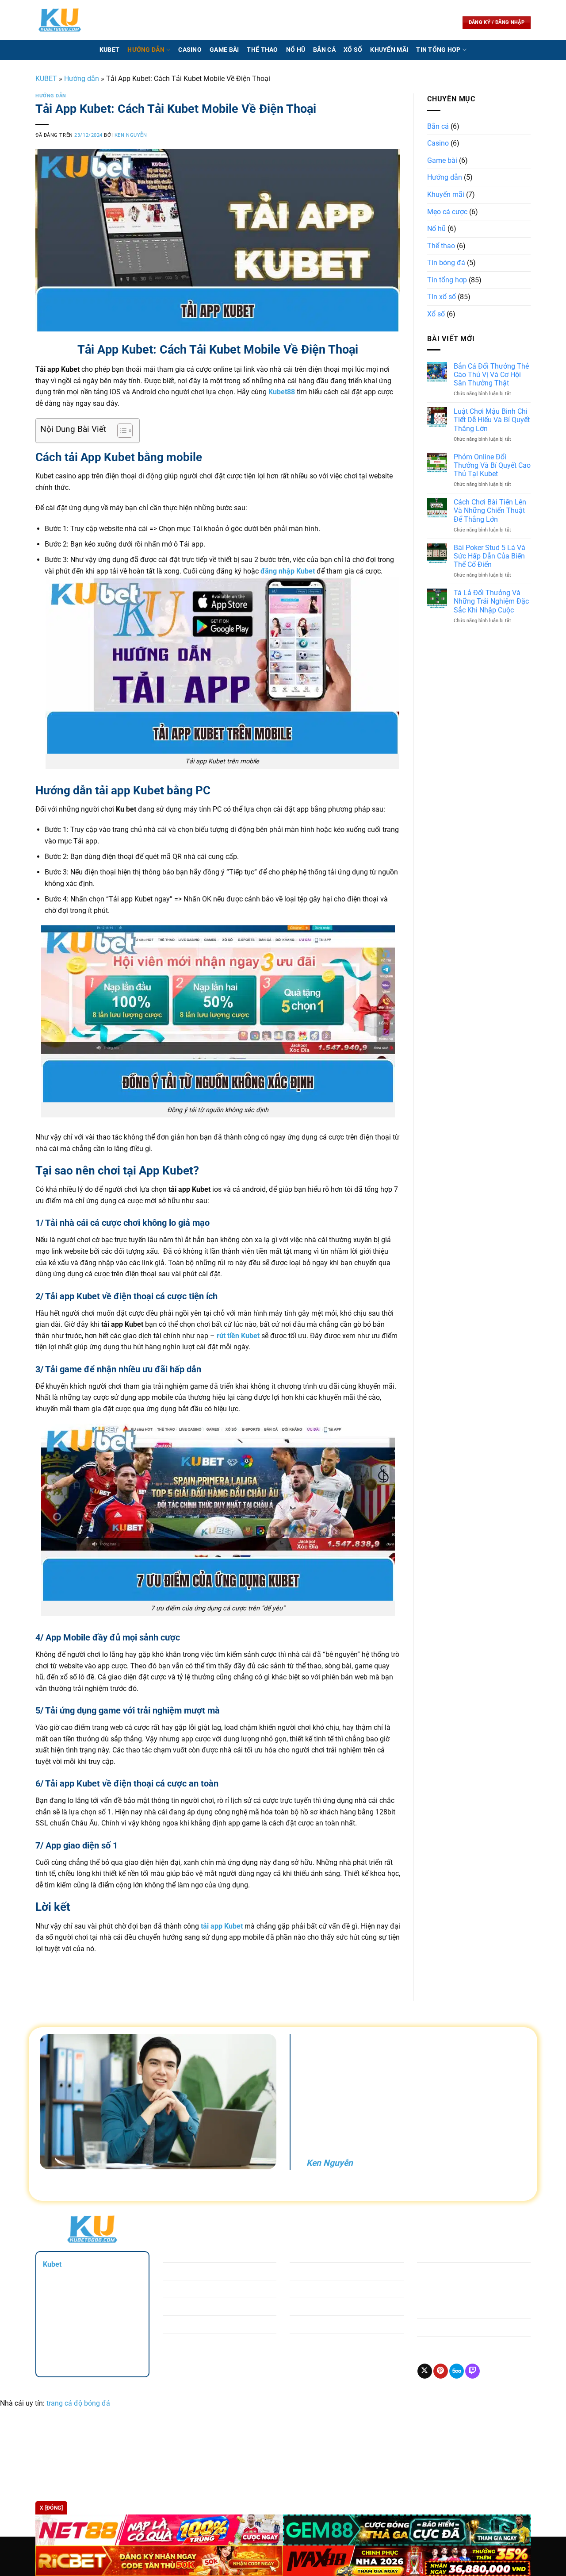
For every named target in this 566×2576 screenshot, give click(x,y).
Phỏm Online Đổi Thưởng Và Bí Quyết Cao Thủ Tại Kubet (492, 465)
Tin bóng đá (446, 263)
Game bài (224, 50)
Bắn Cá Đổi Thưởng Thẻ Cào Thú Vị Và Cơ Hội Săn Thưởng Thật (491, 375)
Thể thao (262, 50)
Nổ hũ (296, 50)
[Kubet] (60, 20)
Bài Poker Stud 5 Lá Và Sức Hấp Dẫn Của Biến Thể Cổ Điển (490, 556)
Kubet (109, 50)
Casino (190, 50)
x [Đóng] (51, 2508)
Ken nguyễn (131, 135)
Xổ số (353, 50)
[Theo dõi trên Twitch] (472, 2371)
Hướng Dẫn (146, 50)
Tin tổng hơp (438, 50)
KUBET (46, 79)
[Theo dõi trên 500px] (457, 2371)
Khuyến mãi (389, 50)
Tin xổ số (442, 297)
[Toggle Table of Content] (120, 431)
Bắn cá (324, 50)
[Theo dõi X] (425, 2371)
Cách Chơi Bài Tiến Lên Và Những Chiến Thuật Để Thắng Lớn (490, 510)
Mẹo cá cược (447, 212)
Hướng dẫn (82, 79)
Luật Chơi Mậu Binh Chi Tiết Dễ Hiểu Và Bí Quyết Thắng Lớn (492, 420)
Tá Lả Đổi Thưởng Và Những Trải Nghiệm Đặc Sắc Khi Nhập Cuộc (491, 601)
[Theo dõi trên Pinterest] (441, 2371)
